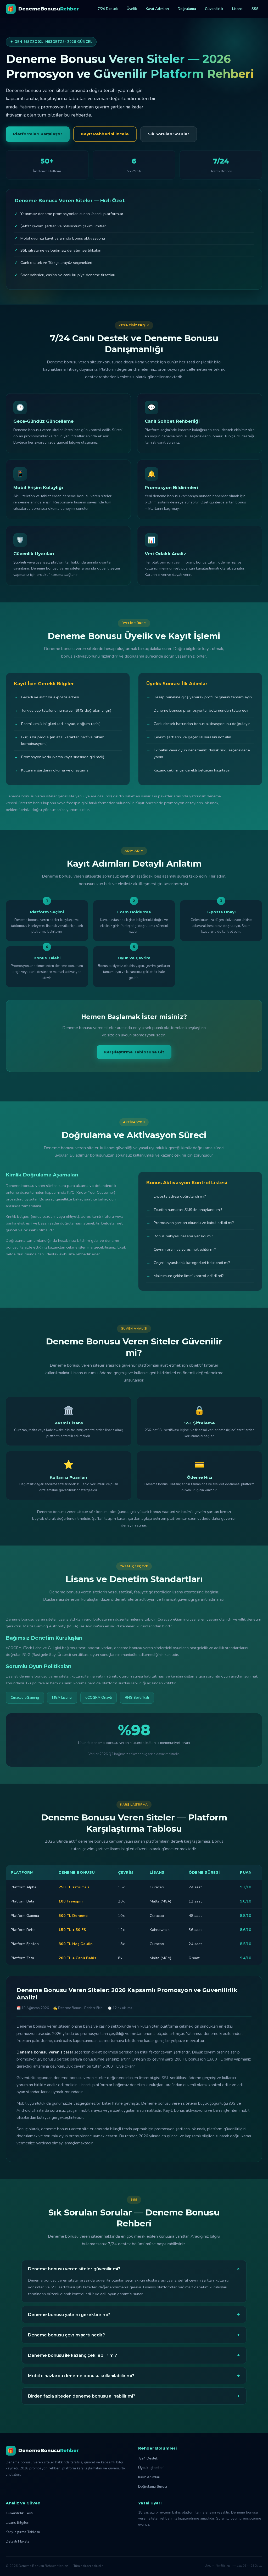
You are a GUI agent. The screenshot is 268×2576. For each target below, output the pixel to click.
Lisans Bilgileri (18, 2523)
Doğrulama (187, 9)
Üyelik (132, 9)
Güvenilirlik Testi (19, 2513)
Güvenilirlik (214, 9)
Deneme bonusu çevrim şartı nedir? (134, 2335)
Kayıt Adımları (157, 9)
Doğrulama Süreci (153, 2487)
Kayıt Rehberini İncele (105, 134)
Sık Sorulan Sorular (169, 134)
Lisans (237, 9)
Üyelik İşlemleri (151, 2468)
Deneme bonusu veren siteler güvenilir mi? (135, 2269)
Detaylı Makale (18, 2541)
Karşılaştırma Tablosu (23, 2532)
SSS (255, 9)
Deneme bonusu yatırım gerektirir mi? (134, 2314)
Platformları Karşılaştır (38, 134)
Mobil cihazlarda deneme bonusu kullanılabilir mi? (134, 2376)
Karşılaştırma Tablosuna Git (134, 1052)
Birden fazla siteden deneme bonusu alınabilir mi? (134, 2396)
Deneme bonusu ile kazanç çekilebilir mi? (134, 2355)
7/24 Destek (108, 9)
